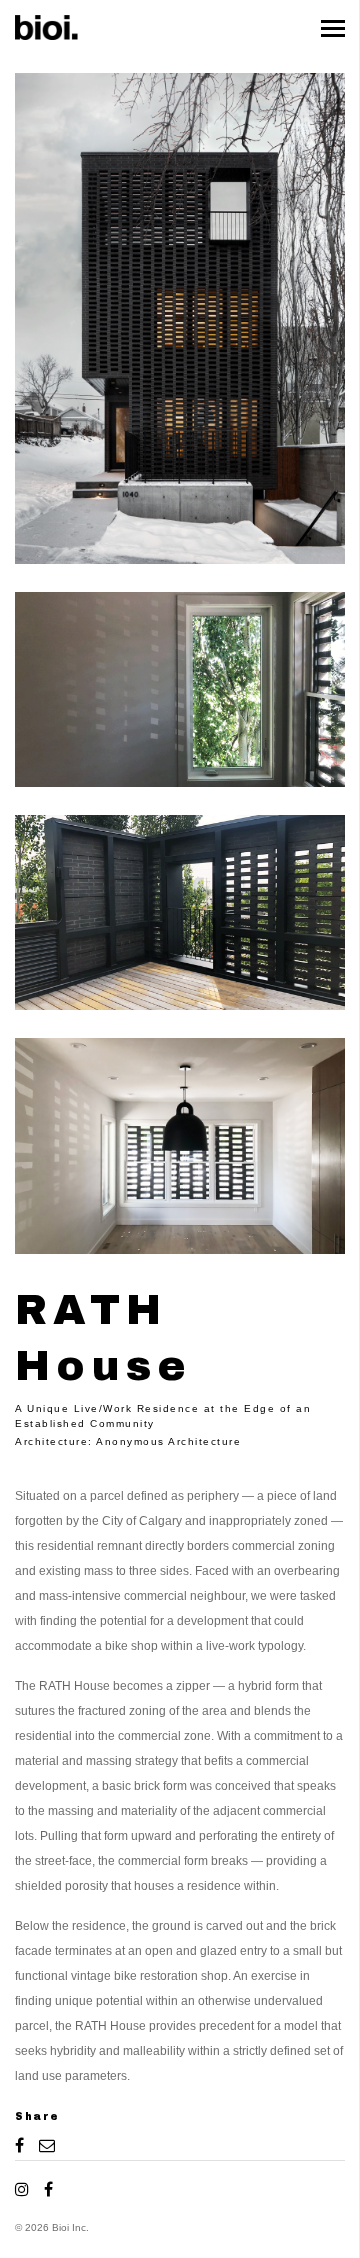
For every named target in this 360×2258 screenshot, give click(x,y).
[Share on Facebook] (22, 2145)
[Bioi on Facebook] (45, 2189)
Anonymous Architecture (168, 1441)
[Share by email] (44, 2145)
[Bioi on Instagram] (25, 2189)
